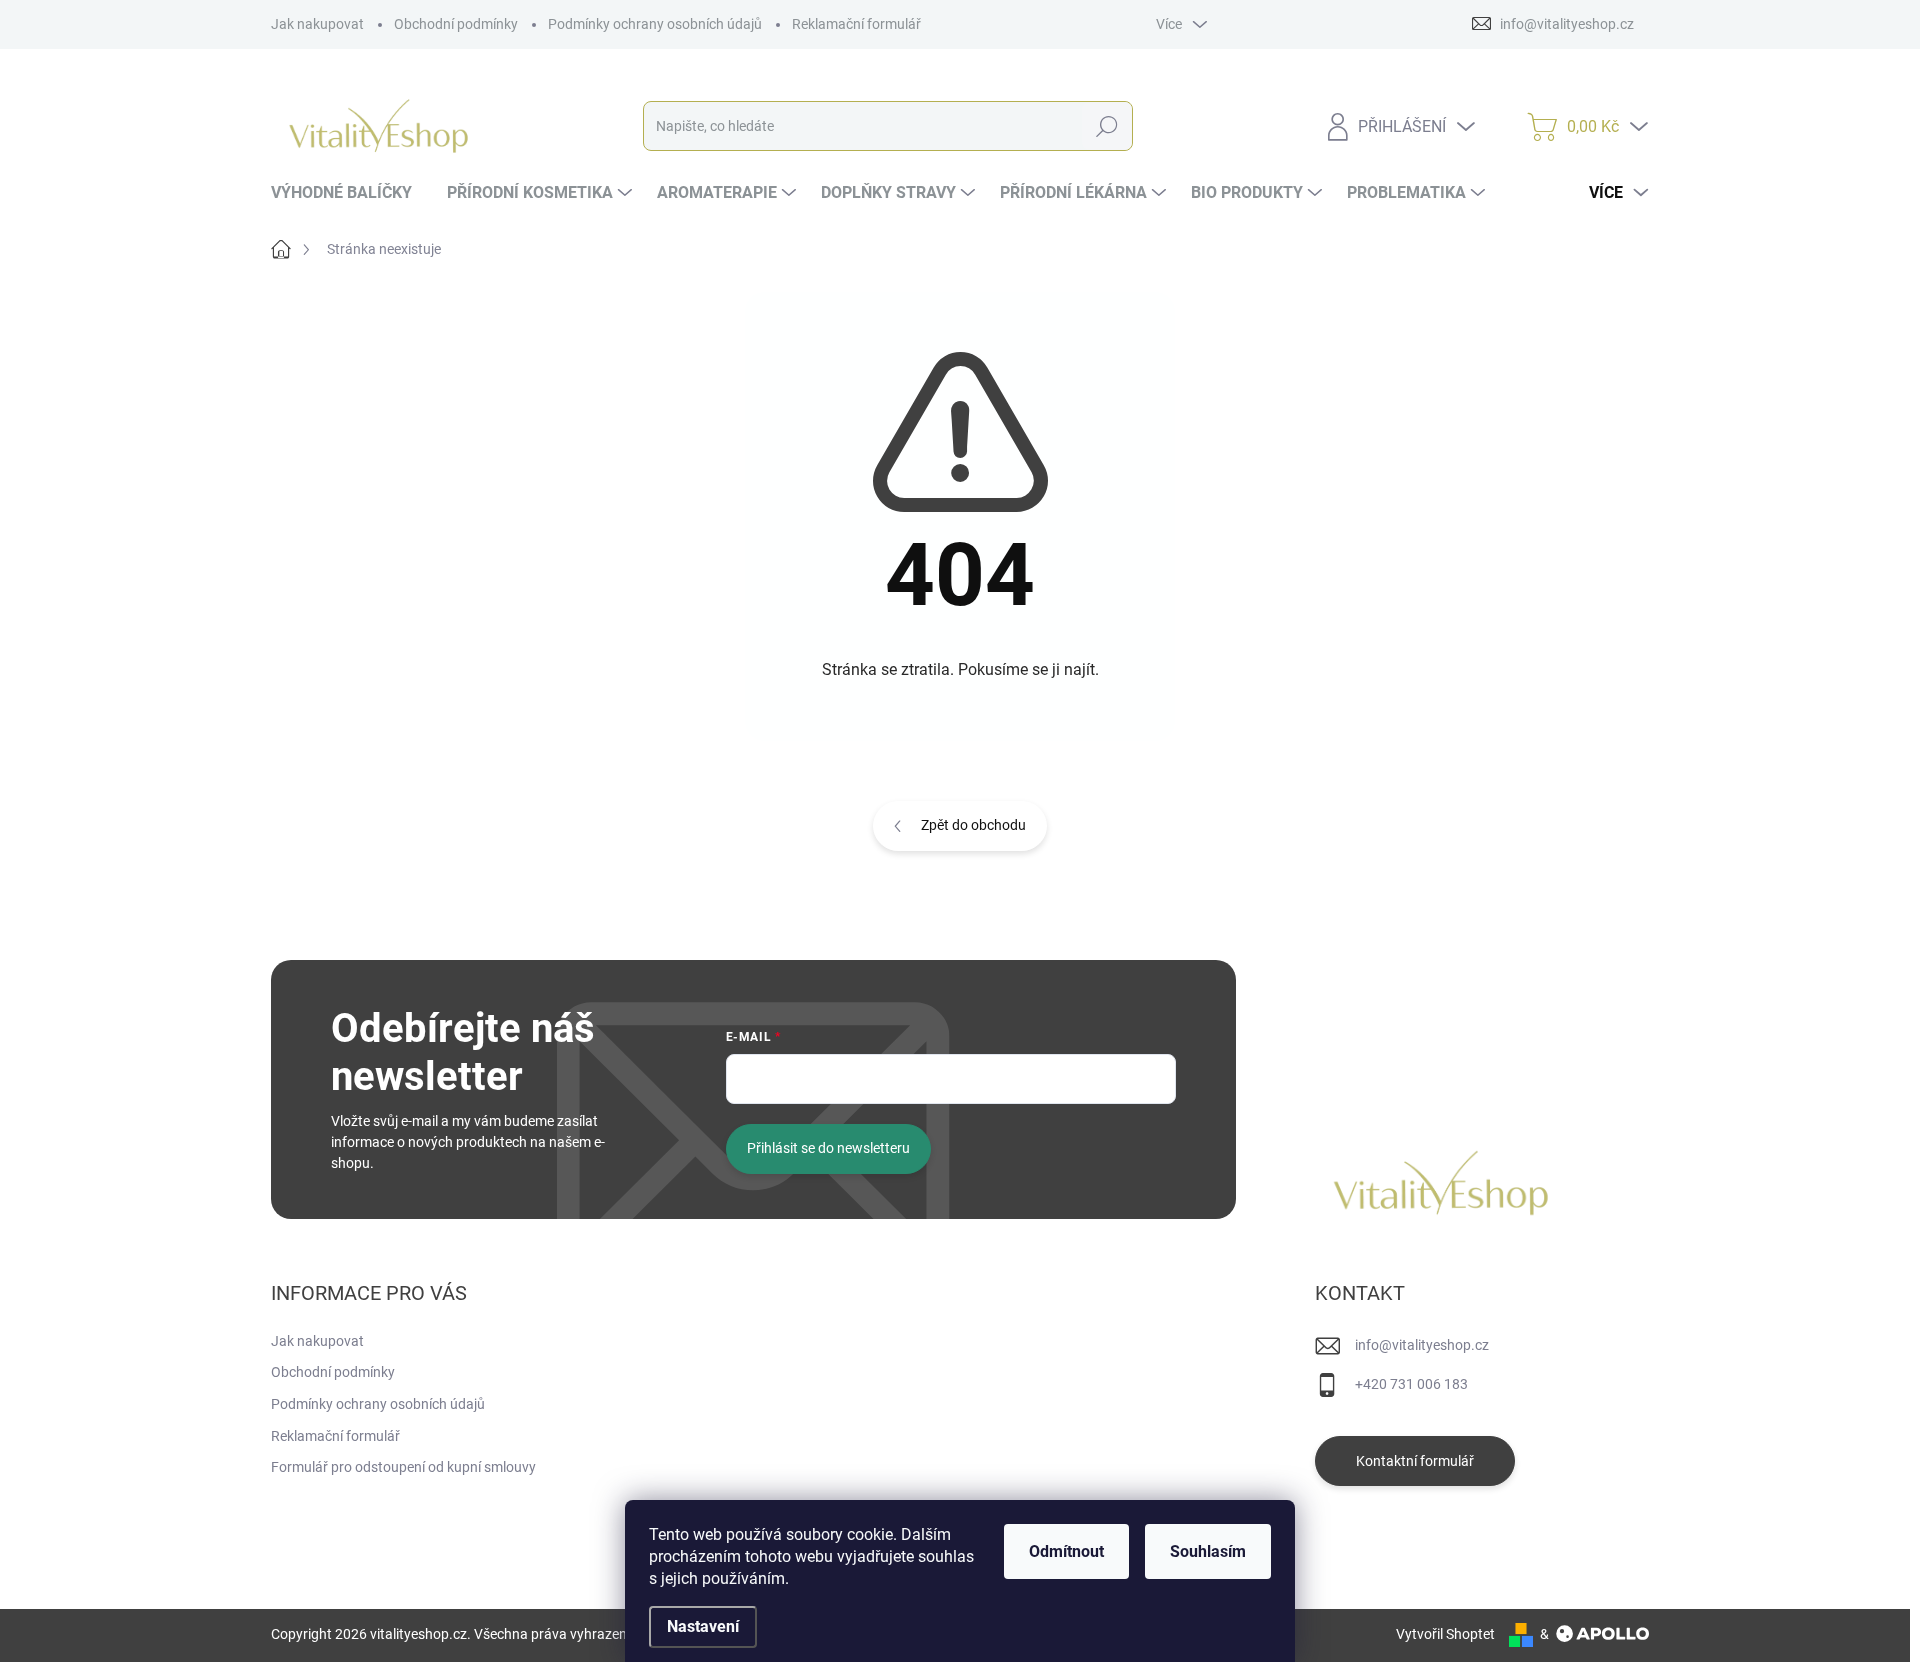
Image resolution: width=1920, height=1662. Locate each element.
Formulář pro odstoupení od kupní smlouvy (403, 1467)
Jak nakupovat (317, 24)
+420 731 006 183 (1411, 1384)
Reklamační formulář (856, 24)
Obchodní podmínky (456, 24)
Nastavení (703, 1626)
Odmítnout (1066, 1551)
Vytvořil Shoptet (1445, 1634)
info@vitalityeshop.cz (1422, 1345)
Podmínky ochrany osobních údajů (655, 24)
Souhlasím (1208, 1551)
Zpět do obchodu (973, 825)
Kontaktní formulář (1415, 1461)
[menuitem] (349, 193)
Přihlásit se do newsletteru (828, 1148)
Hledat (1106, 126)
